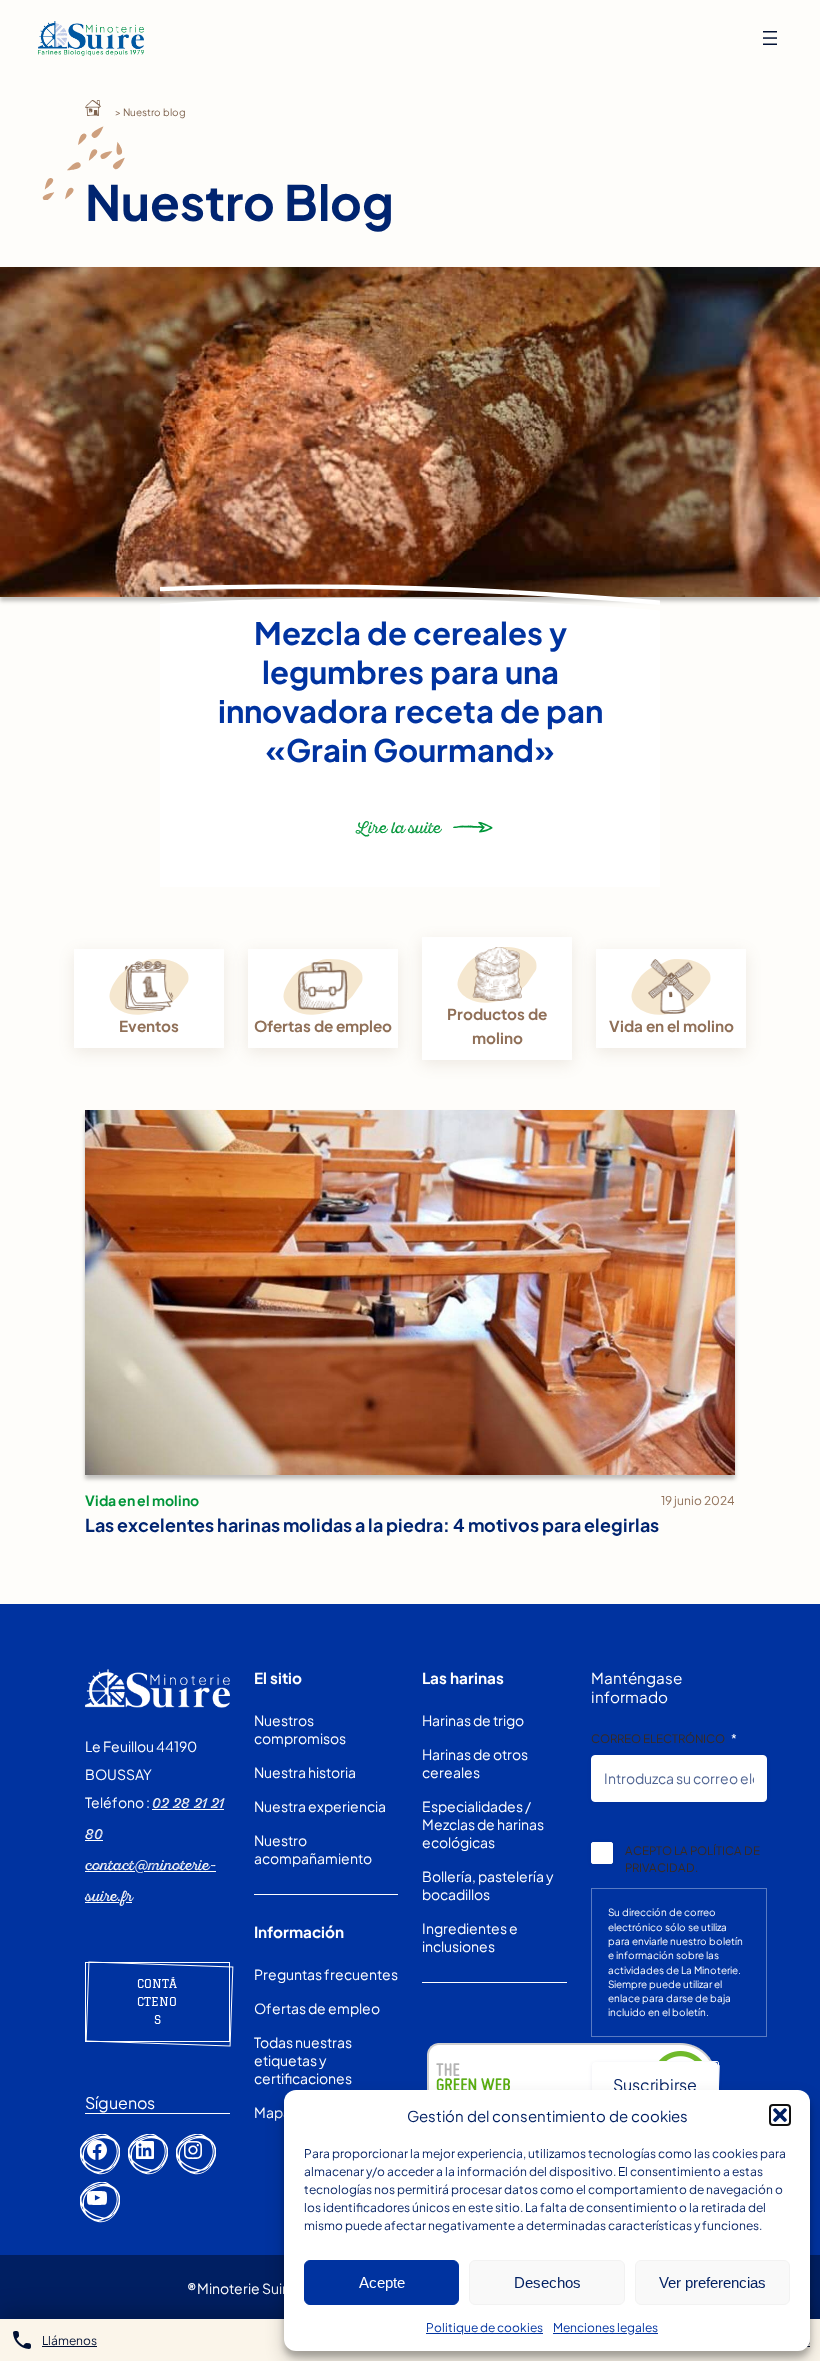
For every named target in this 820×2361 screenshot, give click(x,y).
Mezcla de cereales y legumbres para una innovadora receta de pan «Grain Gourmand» (410, 691)
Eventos (149, 1025)
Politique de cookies (484, 2327)
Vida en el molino (671, 1025)
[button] (780, 2115)
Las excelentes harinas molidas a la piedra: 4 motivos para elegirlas (372, 1524)
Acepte (382, 2282)
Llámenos (69, 2340)
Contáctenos (157, 2001)
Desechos (547, 2282)
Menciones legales (605, 2327)
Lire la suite (399, 837)
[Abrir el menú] (770, 38)
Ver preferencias (712, 2282)
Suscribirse (655, 2084)
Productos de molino (497, 1025)
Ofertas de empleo (323, 1025)
